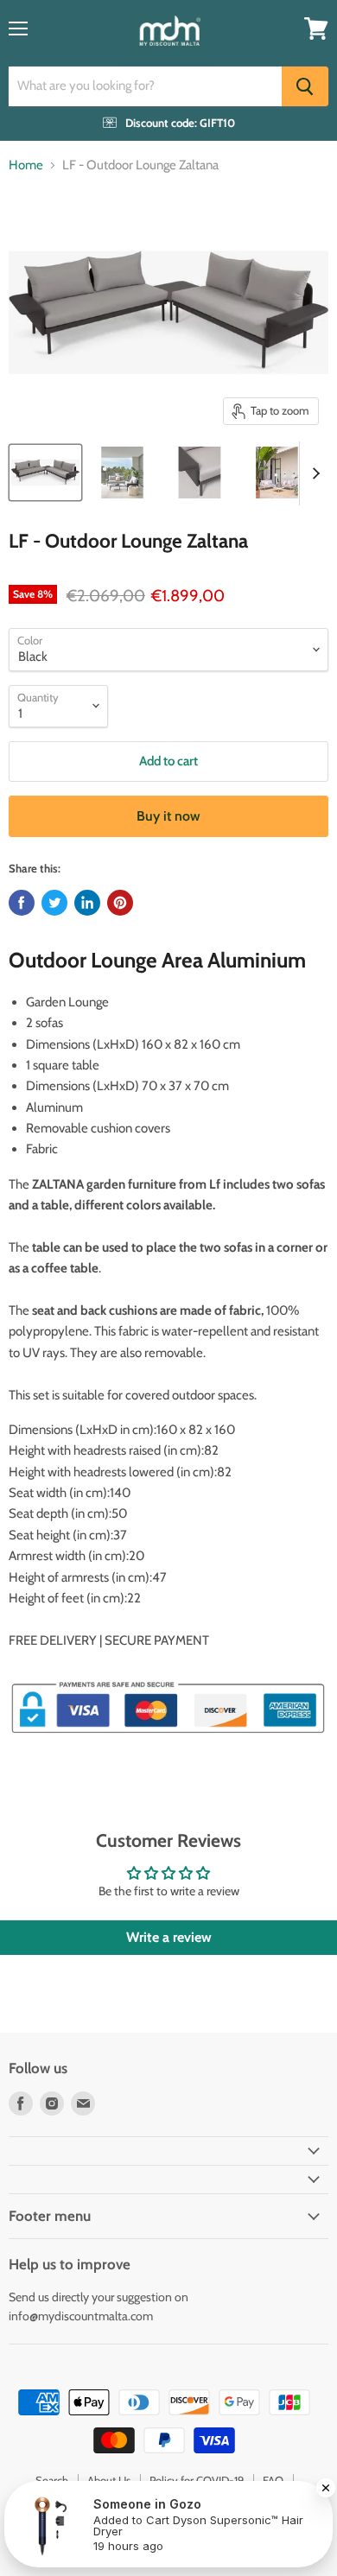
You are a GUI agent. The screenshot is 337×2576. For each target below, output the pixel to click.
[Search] (305, 86)
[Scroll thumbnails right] (313, 473)
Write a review (169, 1937)
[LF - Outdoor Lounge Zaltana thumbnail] (45, 473)
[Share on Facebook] (22, 903)
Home (26, 165)
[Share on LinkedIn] (87, 903)
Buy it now (168, 816)
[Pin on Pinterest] (120, 903)
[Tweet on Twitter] (54, 903)
